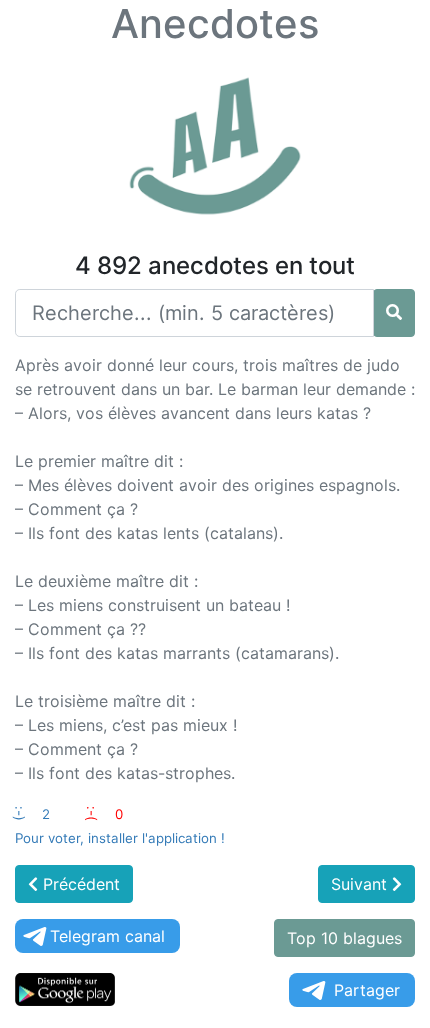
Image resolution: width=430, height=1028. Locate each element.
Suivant (361, 884)
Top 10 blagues (344, 938)
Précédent (79, 884)
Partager (367, 990)
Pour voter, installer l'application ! (120, 838)
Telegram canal (107, 936)
